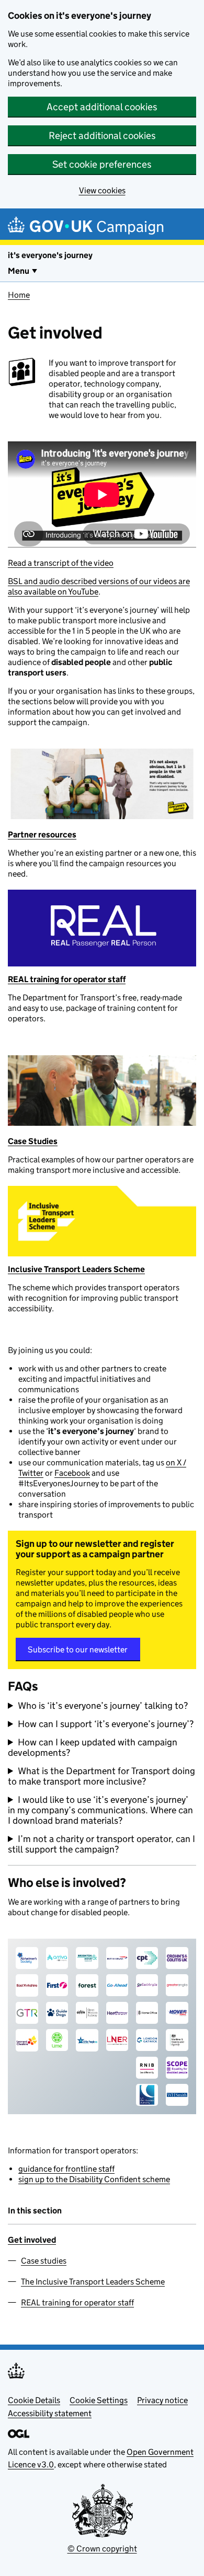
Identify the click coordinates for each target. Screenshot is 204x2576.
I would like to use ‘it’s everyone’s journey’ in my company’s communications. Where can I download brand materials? (100, 1810)
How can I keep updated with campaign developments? (93, 1747)
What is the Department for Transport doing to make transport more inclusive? (101, 1776)
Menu (19, 271)
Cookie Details (34, 2400)
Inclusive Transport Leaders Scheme (76, 1269)
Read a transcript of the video (61, 563)
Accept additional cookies (102, 107)
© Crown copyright (102, 2549)
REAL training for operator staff (67, 979)
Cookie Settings (99, 2400)
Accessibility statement (50, 2413)
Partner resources (42, 835)
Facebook (72, 1473)
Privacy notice (162, 2400)
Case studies (44, 2261)
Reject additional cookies (102, 136)
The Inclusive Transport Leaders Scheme (93, 2282)
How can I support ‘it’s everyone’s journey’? (106, 1724)
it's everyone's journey (50, 255)
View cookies (102, 190)
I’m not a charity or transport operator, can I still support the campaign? (101, 1844)
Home (19, 295)
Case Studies (33, 1141)
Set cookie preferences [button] (102, 164)
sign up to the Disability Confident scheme (94, 2179)
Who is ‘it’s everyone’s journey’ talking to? (103, 1706)
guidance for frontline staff (66, 2169)
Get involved (32, 2240)
